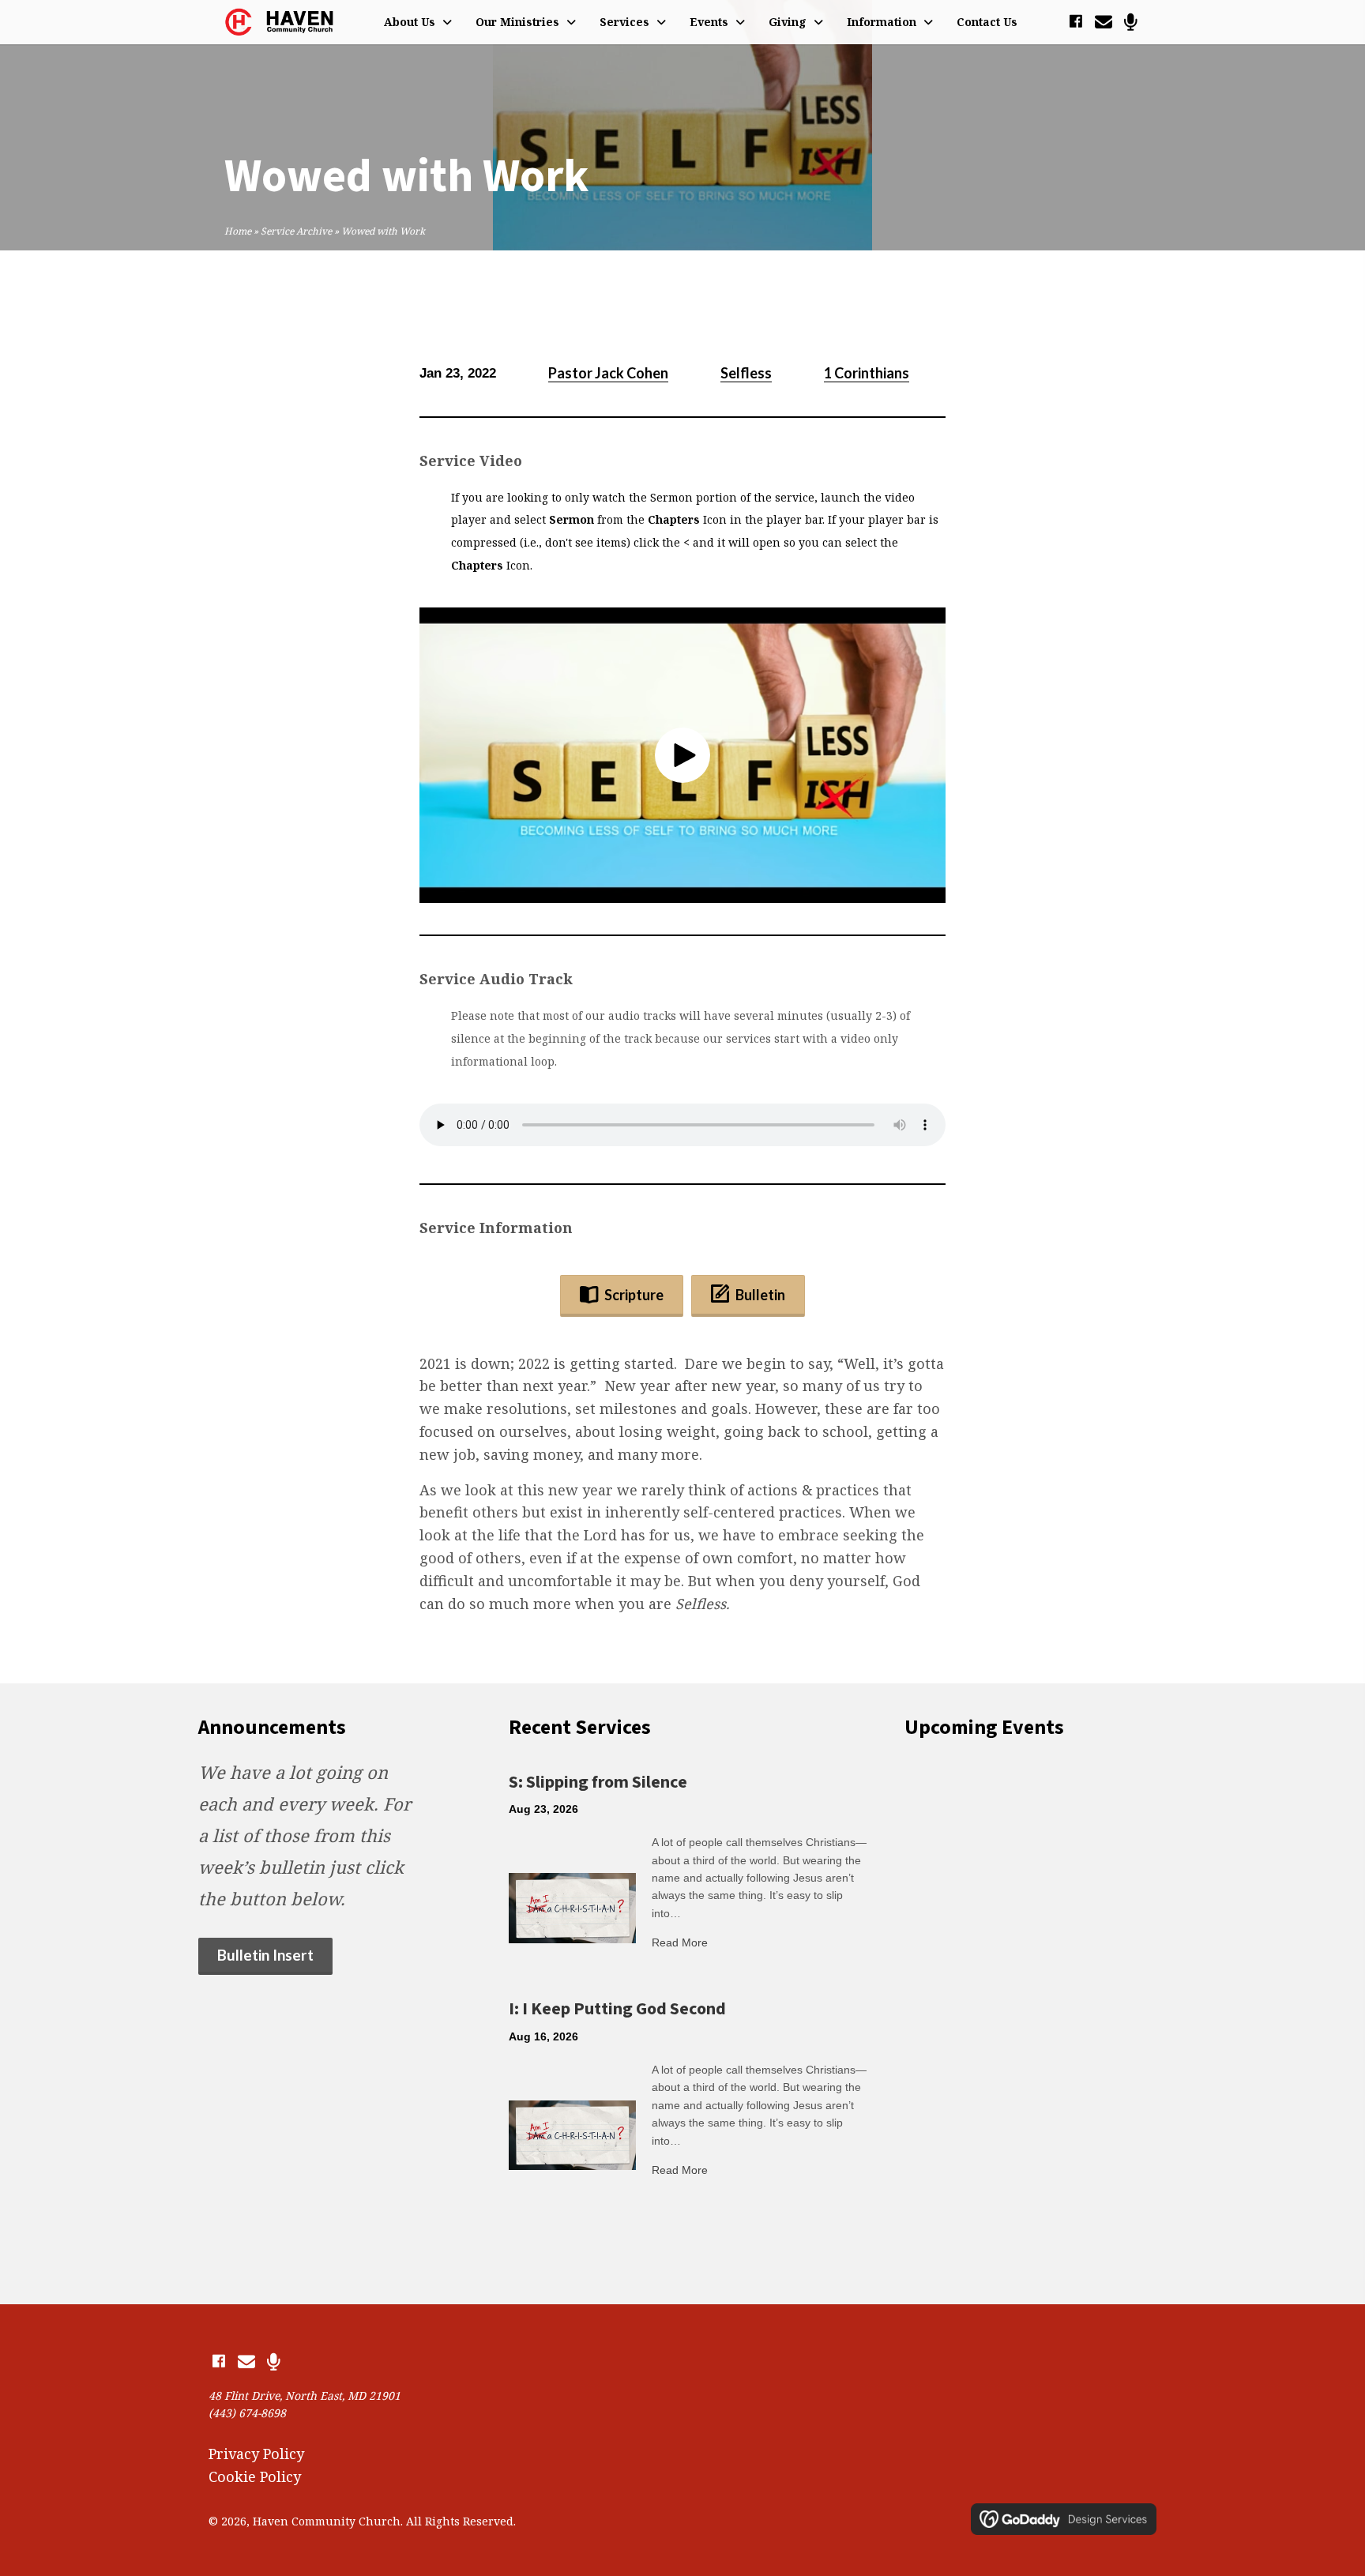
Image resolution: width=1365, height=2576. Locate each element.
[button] (1075, 22)
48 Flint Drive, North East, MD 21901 (305, 2395)
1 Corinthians (867, 373)
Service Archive (296, 231)
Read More (680, 1942)
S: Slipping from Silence (598, 1782)
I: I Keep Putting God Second (617, 2009)
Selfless (746, 373)
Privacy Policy (256, 2454)
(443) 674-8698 (247, 2413)
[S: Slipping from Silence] (572, 1906)
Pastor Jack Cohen (608, 373)
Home (238, 231)
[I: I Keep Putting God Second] (572, 2134)
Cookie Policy (255, 2476)
